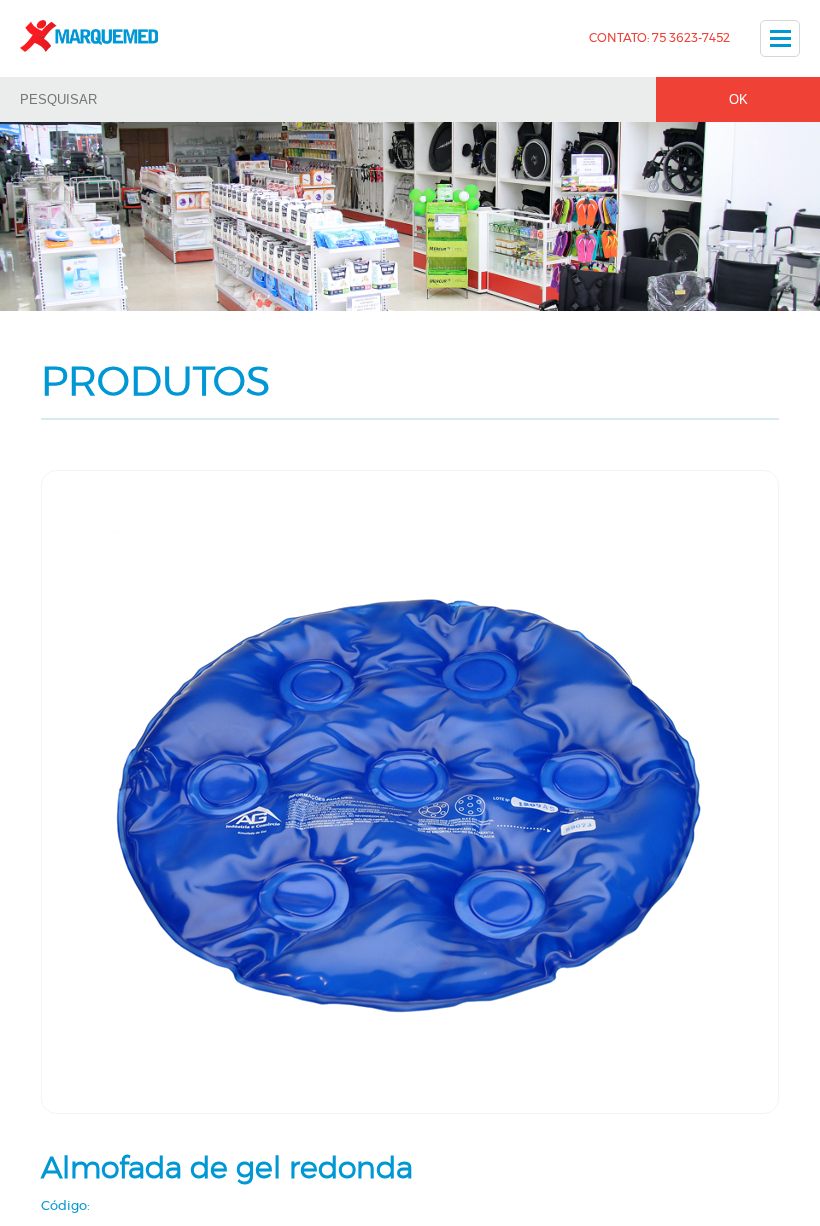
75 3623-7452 (691, 38)
